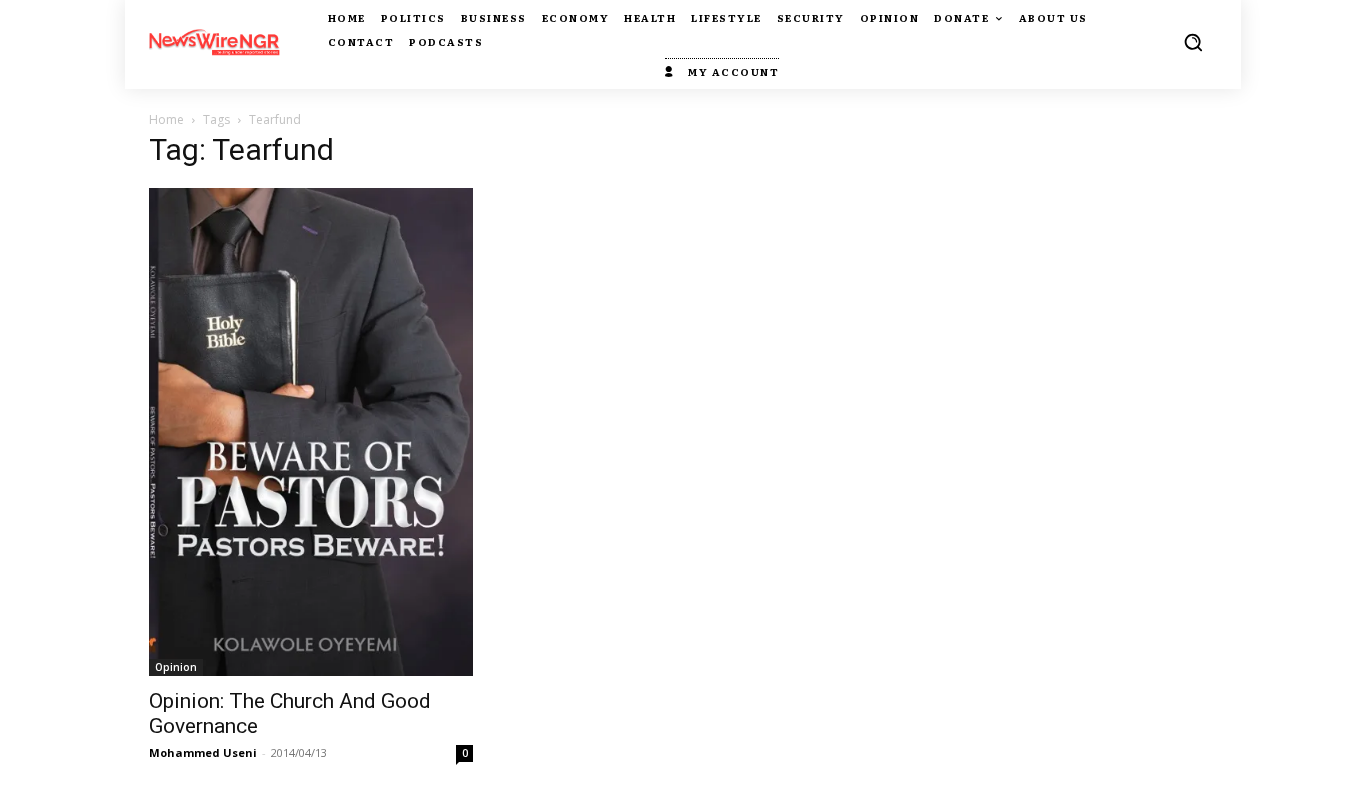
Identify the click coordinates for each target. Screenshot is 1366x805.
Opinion (176, 667)
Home (166, 119)
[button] (1193, 42)
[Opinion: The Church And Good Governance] (311, 431)
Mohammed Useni (203, 752)
